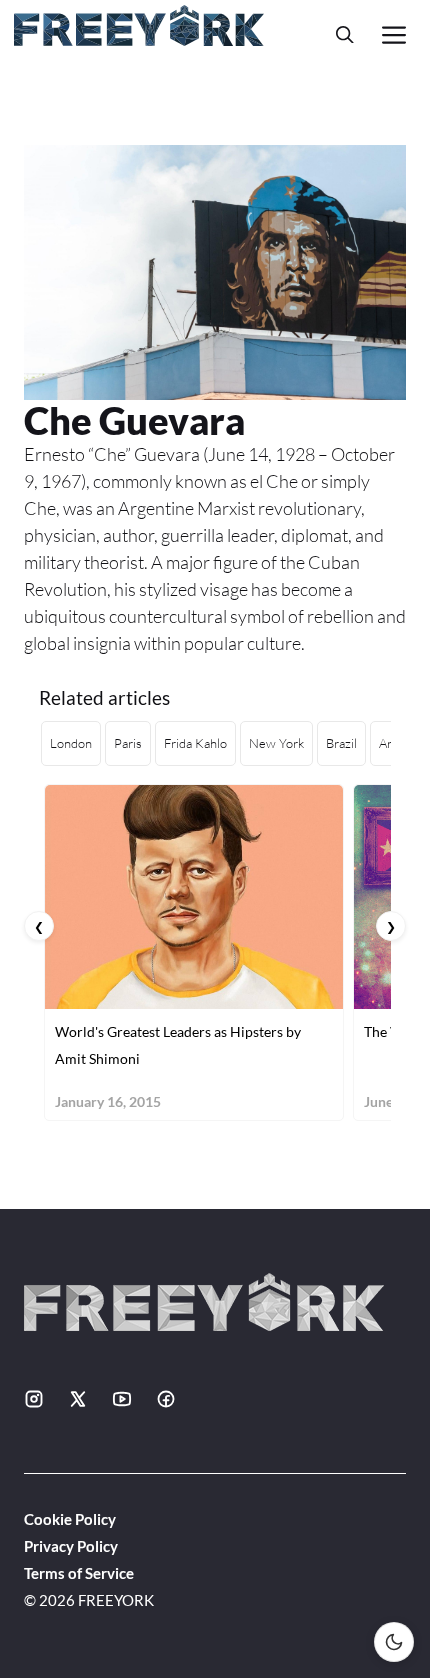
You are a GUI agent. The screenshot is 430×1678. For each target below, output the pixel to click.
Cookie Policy (70, 1519)
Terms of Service (79, 1573)
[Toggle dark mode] (394, 1642)
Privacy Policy (71, 1546)
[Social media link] (34, 1399)
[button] (345, 34)
